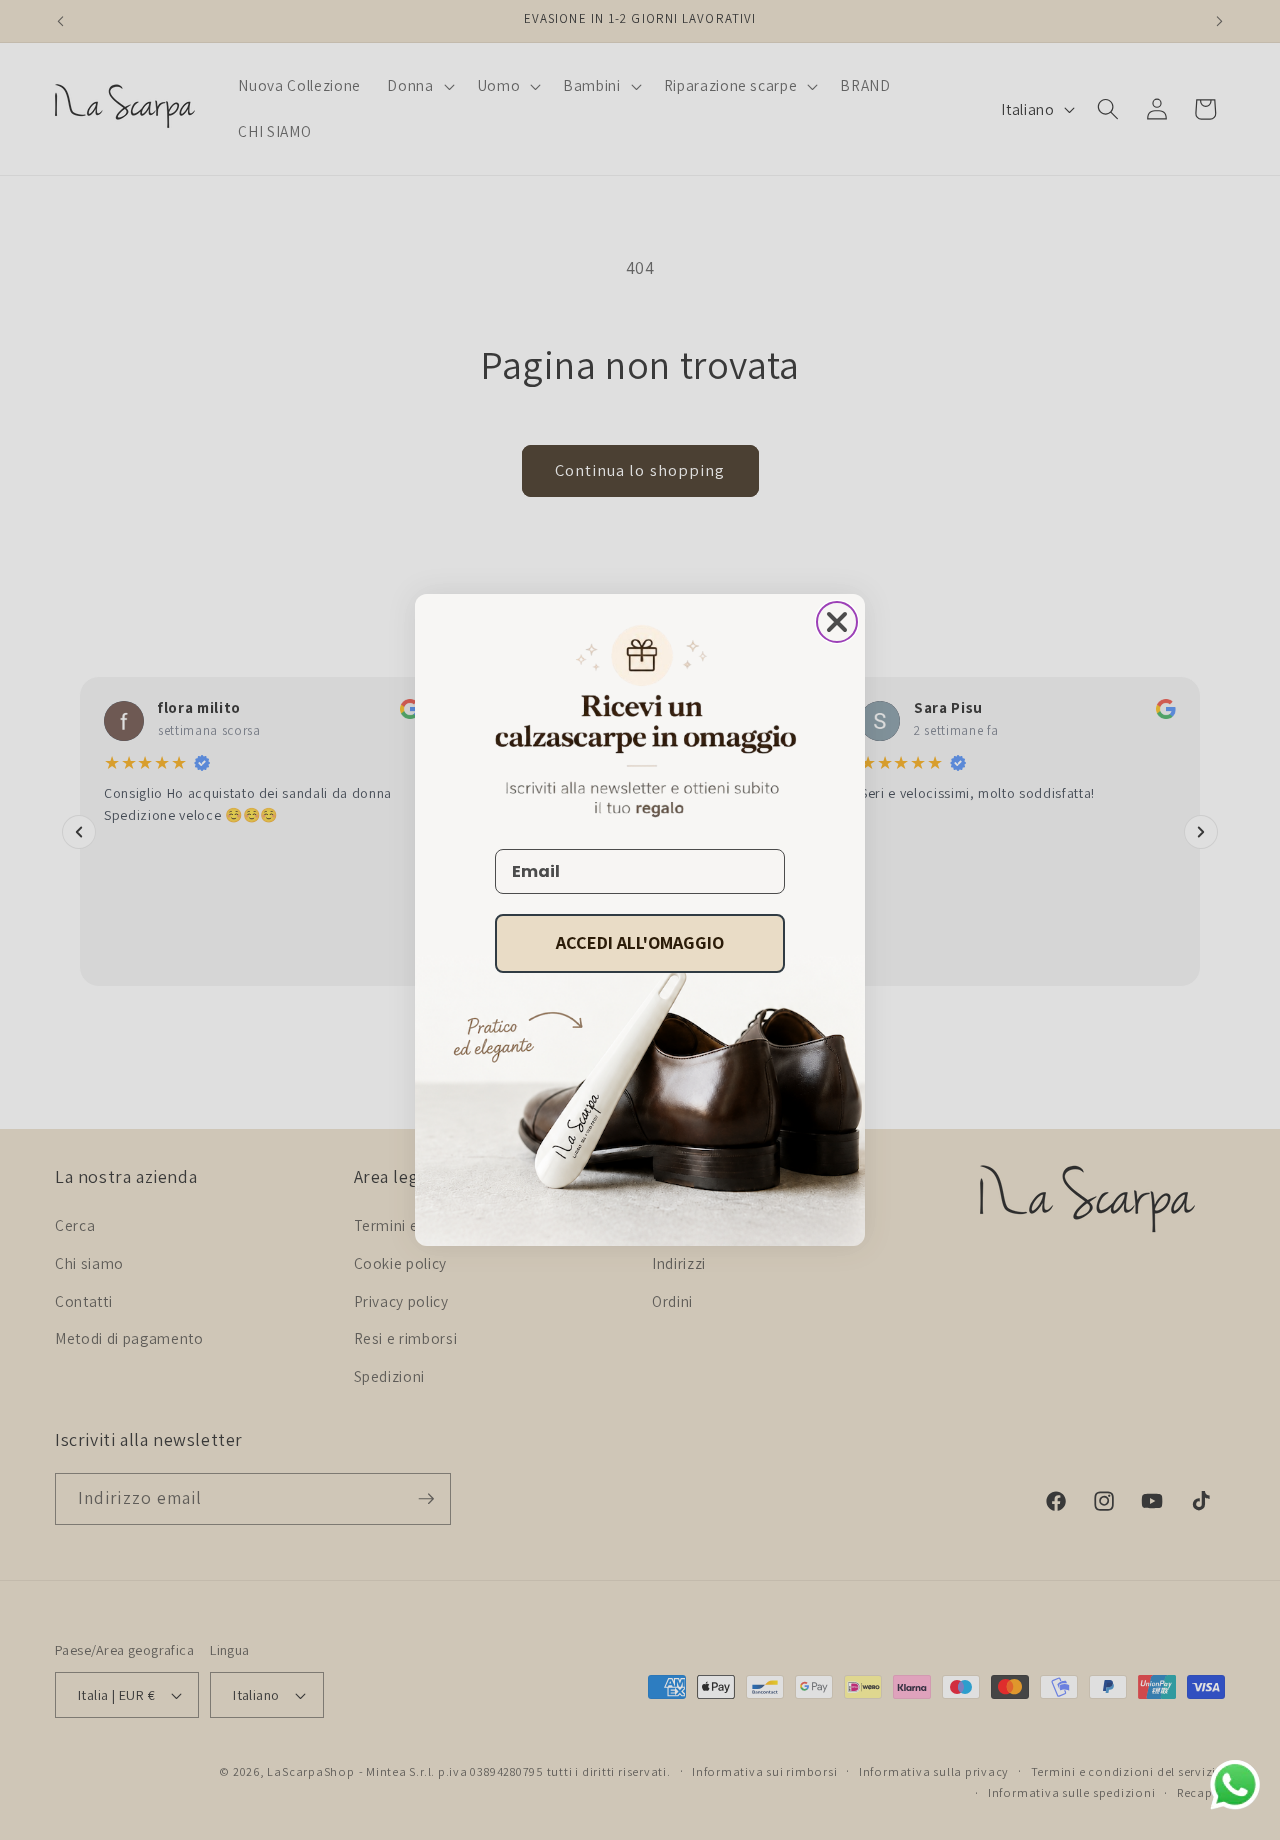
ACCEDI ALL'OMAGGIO (640, 942)
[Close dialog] (837, 622)
